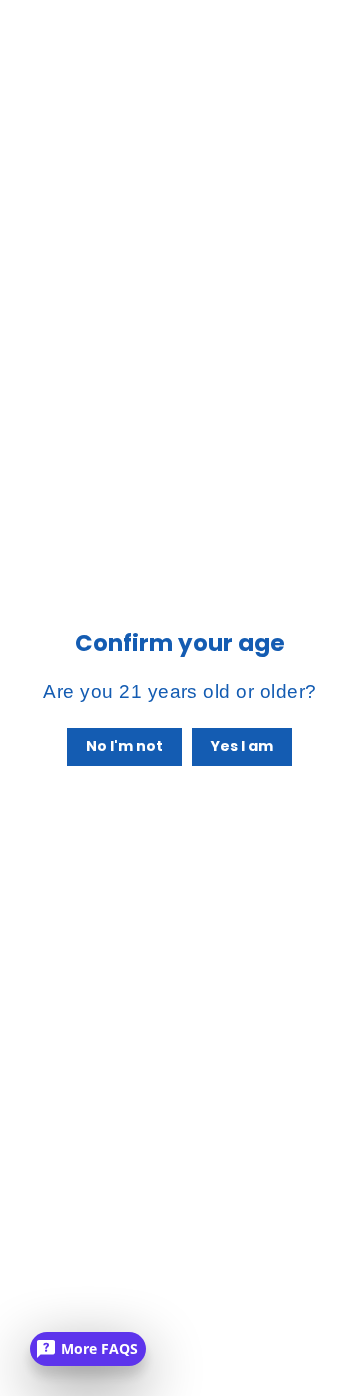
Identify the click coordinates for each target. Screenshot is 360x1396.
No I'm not (124, 746)
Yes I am (242, 746)
